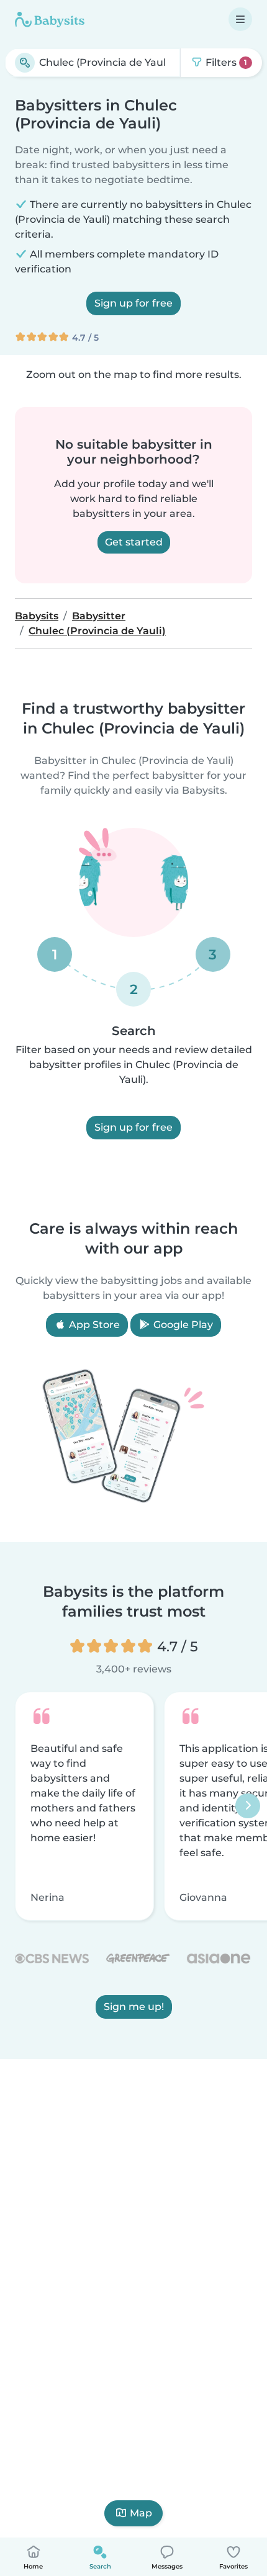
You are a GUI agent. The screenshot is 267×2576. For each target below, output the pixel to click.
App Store (93, 1325)
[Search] (25, 63)
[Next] (248, 1806)
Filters (225, 62)
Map (141, 2513)
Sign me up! (134, 2007)
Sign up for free (133, 303)
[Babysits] (50, 19)
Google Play (182, 1325)
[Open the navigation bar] (240, 19)
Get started (134, 542)
